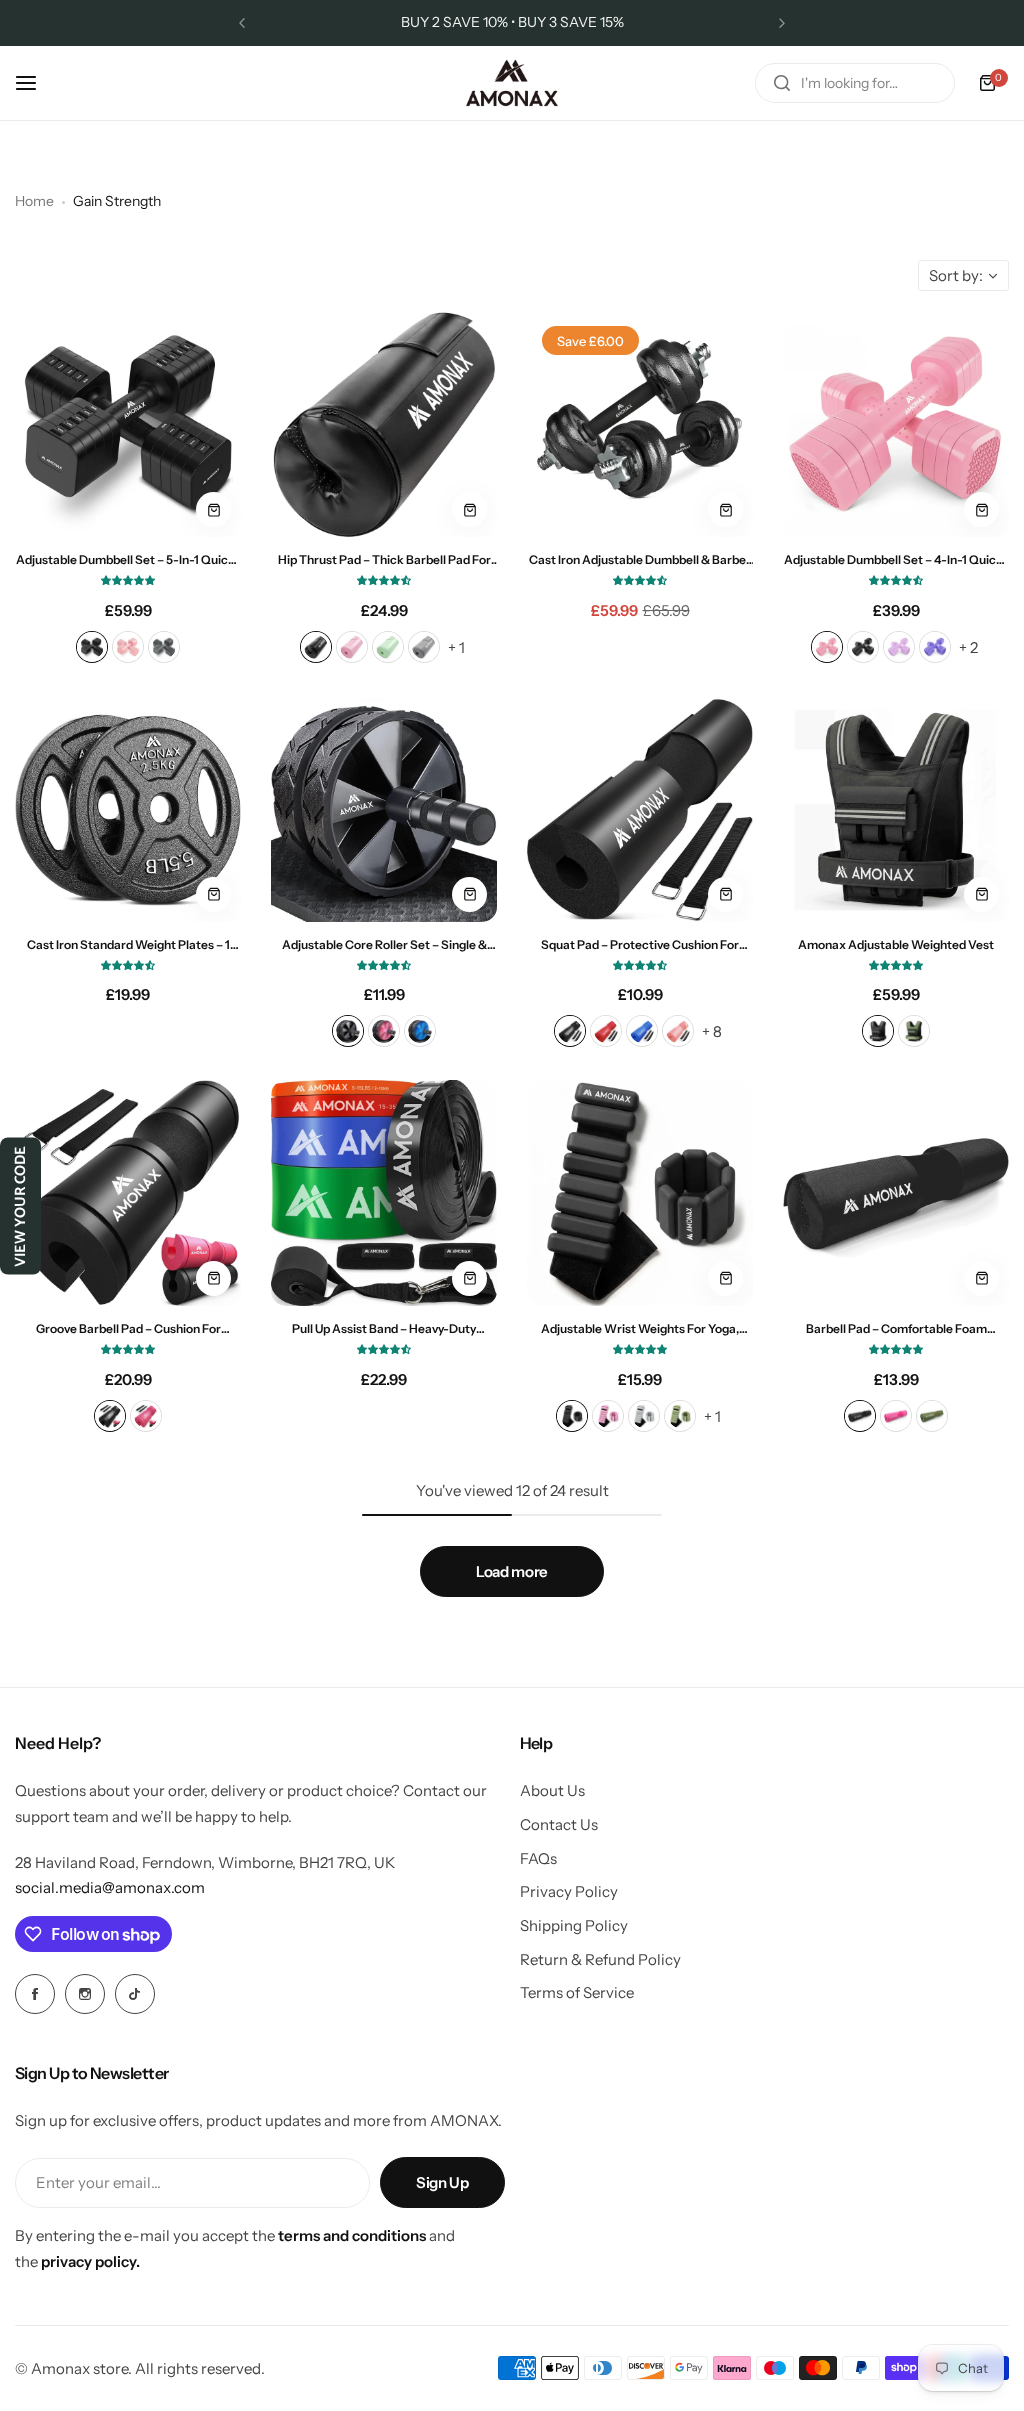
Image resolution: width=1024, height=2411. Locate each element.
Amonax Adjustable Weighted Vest (896, 944)
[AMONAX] (512, 83)
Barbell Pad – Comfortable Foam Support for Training (896, 1328)
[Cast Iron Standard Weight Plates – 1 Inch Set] (128, 809)
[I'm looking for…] (782, 83)
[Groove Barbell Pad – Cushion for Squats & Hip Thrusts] (128, 1193)
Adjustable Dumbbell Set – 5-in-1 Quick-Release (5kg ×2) (128, 559)
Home (34, 201)
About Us (552, 1790)
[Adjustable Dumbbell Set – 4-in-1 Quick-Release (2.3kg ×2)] (896, 424)
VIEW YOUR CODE (20, 1205)
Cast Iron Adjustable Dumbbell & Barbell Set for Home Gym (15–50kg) (640, 559)
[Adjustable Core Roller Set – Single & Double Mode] (384, 809)
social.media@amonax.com (110, 1887)
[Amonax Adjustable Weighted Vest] (896, 809)
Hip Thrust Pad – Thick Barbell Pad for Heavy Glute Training (384, 559)
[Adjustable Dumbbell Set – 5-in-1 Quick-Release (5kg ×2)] (128, 424)
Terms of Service (577, 1992)
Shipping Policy (574, 1925)
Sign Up (442, 2182)
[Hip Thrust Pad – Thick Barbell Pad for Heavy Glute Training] (384, 424)
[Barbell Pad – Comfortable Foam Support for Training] (896, 1193)
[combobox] (855, 83)
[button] (242, 23)
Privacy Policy (569, 1891)
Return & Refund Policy (600, 1959)
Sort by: (956, 275)
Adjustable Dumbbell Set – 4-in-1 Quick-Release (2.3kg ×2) (896, 559)
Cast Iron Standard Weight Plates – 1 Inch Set (128, 944)
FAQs (538, 1858)
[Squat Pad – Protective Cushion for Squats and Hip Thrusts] (640, 809)
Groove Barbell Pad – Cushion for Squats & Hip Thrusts (128, 1328)
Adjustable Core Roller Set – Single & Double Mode (384, 944)
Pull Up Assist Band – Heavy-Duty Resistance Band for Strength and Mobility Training (384, 1328)
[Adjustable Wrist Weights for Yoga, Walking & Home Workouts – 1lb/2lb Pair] (640, 1193)
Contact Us (559, 1824)
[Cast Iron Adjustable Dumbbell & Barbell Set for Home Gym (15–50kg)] (640, 424)
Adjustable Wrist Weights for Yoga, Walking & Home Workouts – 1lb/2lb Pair (640, 1328)
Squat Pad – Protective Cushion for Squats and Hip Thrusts (640, 944)
